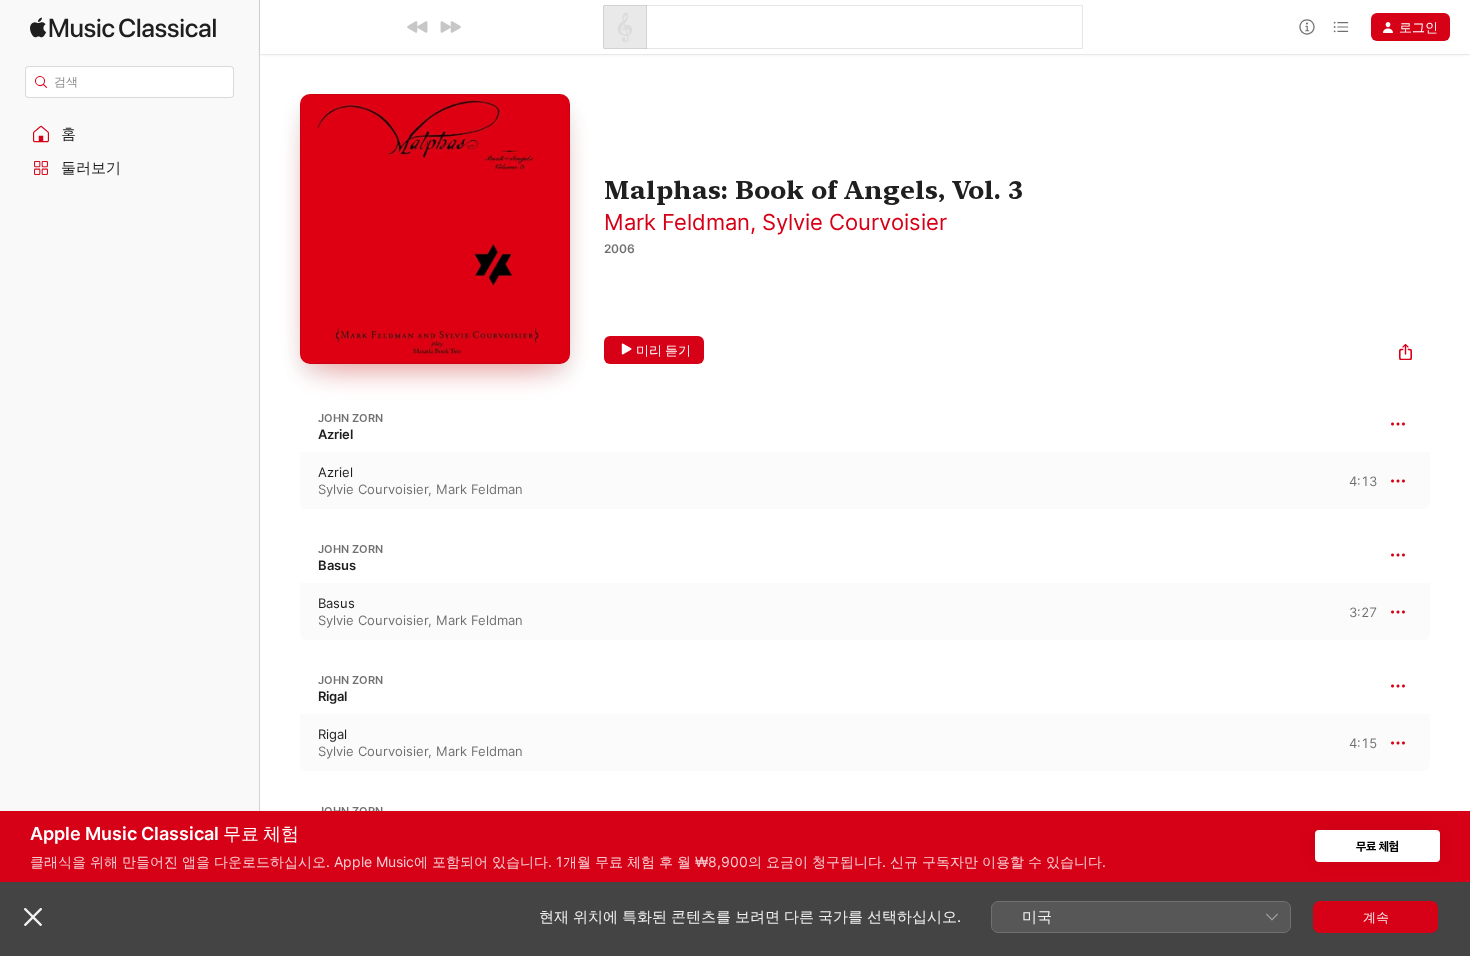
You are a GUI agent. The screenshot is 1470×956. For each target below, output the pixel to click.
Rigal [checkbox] (332, 734)
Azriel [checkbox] (335, 472)
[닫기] (33, 917)
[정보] (1307, 27)
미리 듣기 (663, 350)
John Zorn (350, 418)
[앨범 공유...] (1405, 354)
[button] (130, 134)
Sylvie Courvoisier (854, 222)
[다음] (450, 27)
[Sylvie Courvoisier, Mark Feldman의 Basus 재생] (280, 612)
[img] (123, 27)
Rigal (332, 696)
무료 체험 (1377, 846)
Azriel (335, 434)
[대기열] (1341, 27)
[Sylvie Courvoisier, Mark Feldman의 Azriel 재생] (280, 481)
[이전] (418, 27)
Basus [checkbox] (336, 603)
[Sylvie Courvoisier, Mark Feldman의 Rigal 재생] (280, 743)
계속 (1376, 917)
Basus (337, 565)
